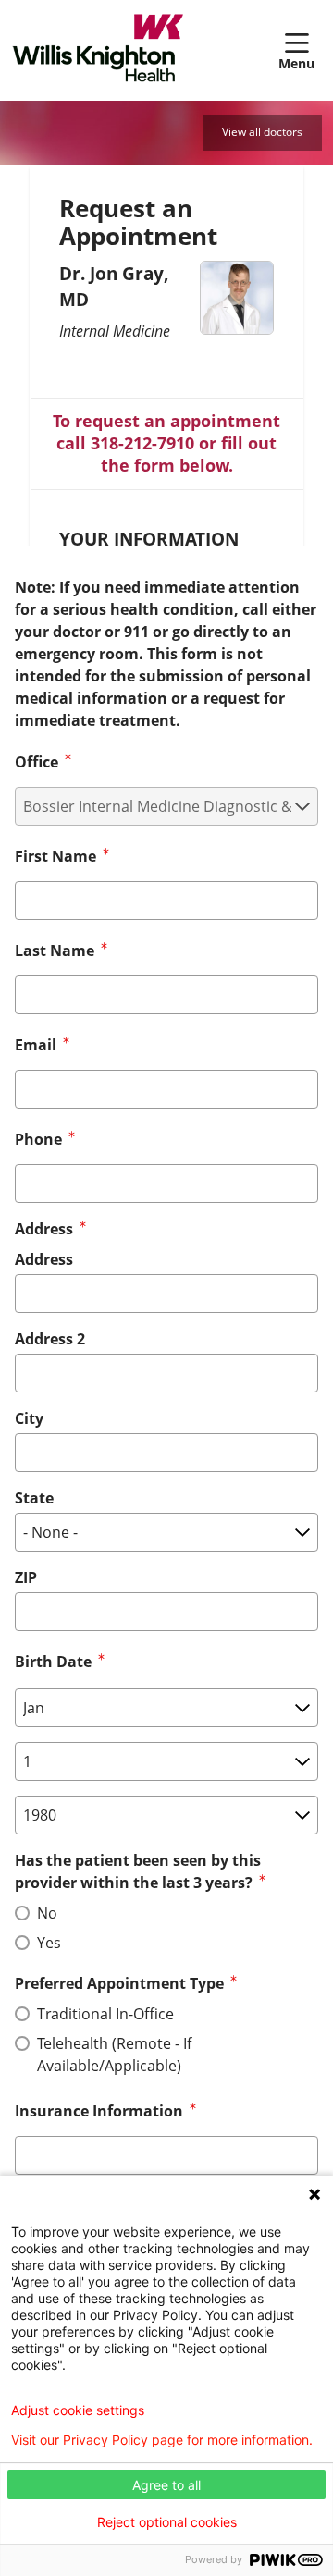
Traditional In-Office (105, 2014)
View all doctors (262, 132)
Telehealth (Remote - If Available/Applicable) (114, 2055)
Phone (38, 1139)
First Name (55, 856)
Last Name (55, 951)
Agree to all (166, 2485)
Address (44, 1259)
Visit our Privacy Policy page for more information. (162, 2440)
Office (37, 762)
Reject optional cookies (167, 2522)
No (47, 1913)
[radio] (22, 1913)
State (34, 1498)
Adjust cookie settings (78, 2410)
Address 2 (50, 1339)
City (29, 1418)
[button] (300, 50)
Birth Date (53, 1662)
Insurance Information (99, 2111)
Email (36, 1045)
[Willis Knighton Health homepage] (144, 50)
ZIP (26, 1577)
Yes (49, 1943)
